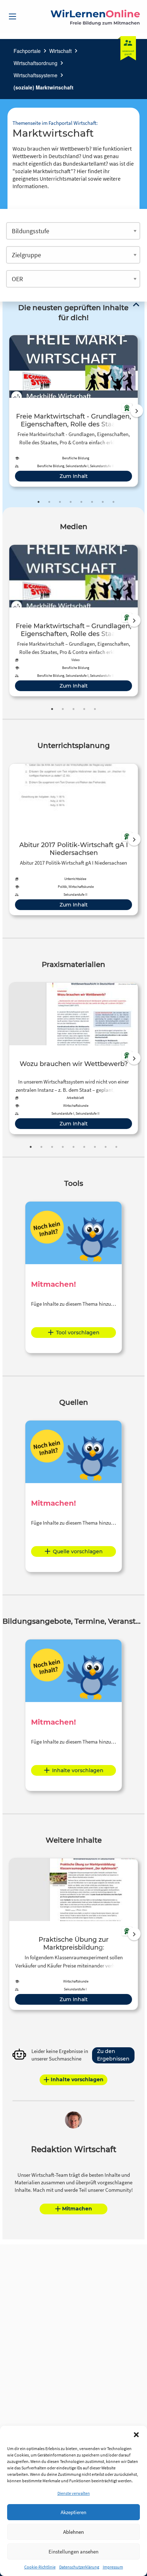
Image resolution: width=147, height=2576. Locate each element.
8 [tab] (113, 502)
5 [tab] (81, 502)
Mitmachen (77, 2209)
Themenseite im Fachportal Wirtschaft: (55, 123)
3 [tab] (60, 502)
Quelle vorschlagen (78, 1551)
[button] (136, 2435)
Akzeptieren (73, 2512)
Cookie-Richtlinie (40, 2567)
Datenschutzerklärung (79, 2567)
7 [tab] (103, 502)
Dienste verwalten (74, 2493)
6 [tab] (92, 502)
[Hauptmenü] (12, 16)
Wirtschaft (60, 51)
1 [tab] (39, 502)
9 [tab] (116, 1147)
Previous (7, 411)
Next (137, 411)
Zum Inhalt (74, 476)
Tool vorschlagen (78, 1333)
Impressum (113, 2567)
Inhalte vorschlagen (78, 1770)
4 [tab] (71, 502)
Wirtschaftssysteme (36, 75)
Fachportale (27, 51)
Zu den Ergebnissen (113, 2055)
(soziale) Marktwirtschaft (44, 87)
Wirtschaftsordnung (36, 63)
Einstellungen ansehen (73, 2551)
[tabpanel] (73, 411)
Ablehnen (73, 2532)
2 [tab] (49, 502)
